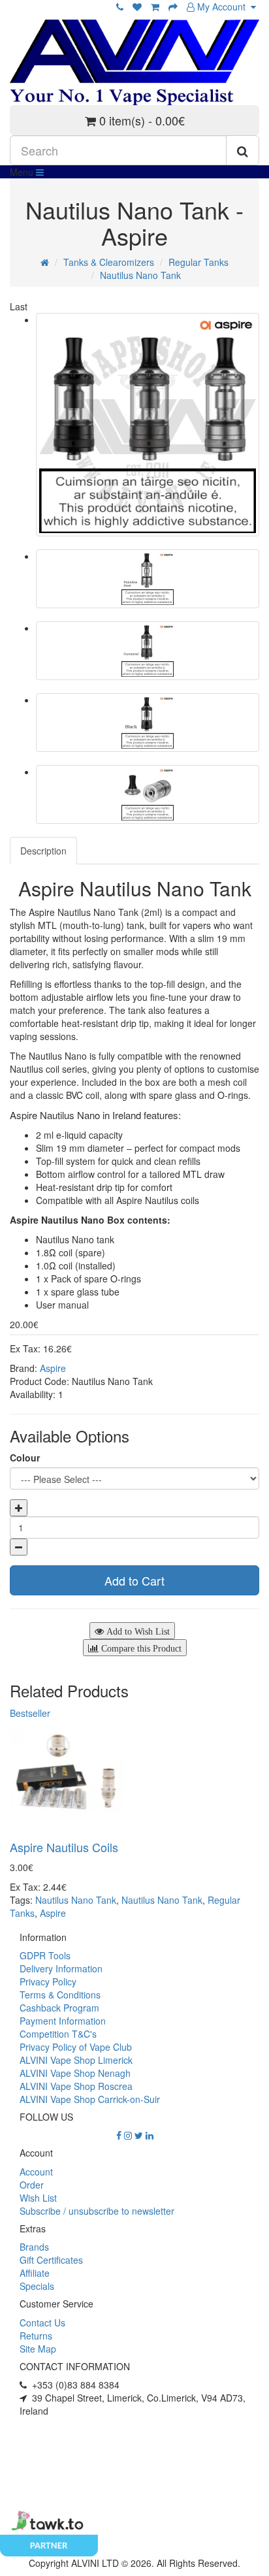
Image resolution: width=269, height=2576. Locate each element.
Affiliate (35, 2273)
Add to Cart (134, 1580)
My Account (223, 7)
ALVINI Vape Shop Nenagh (75, 2073)
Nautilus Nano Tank (140, 275)
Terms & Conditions (60, 1995)
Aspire (53, 1368)
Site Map (38, 2349)
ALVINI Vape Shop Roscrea (76, 2086)
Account (36, 2172)
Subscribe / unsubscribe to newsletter (97, 2211)
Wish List (38, 2198)
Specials (37, 2286)
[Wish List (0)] (137, 7)
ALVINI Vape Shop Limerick (76, 2060)
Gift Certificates (51, 2260)
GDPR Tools (45, 1955)
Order (32, 2185)
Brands (34, 2247)
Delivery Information (61, 1968)
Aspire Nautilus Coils (64, 1847)
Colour (25, 1458)
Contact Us (42, 2323)
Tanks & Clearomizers (109, 262)
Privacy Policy (48, 1981)
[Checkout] (173, 7)
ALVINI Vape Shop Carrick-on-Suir (90, 2099)
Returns (36, 2336)
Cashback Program (59, 2008)
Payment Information (63, 2021)
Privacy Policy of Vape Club (76, 2047)
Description (43, 851)
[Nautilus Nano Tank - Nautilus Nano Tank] (148, 425)
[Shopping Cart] (155, 7)
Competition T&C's (58, 2034)
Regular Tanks (198, 262)
